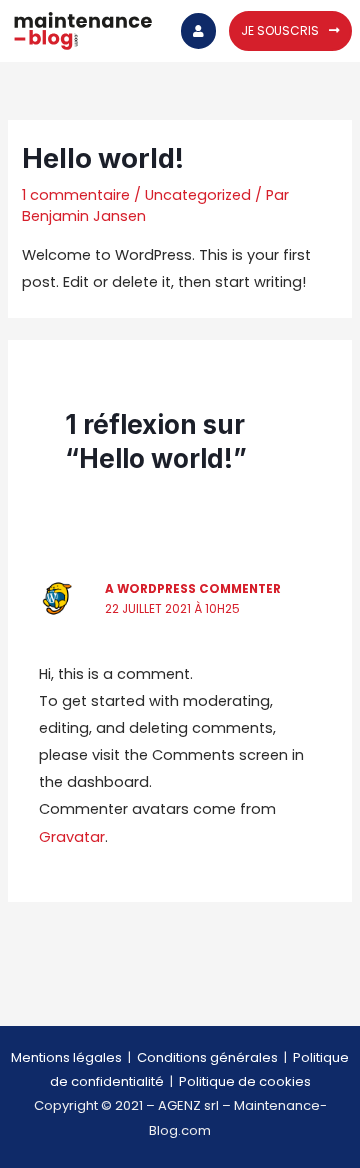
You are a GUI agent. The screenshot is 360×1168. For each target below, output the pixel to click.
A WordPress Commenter (193, 589)
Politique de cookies (245, 1081)
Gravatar (72, 837)
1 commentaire (76, 195)
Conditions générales (207, 1057)
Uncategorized (198, 195)
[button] (290, 31)
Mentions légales (66, 1057)
